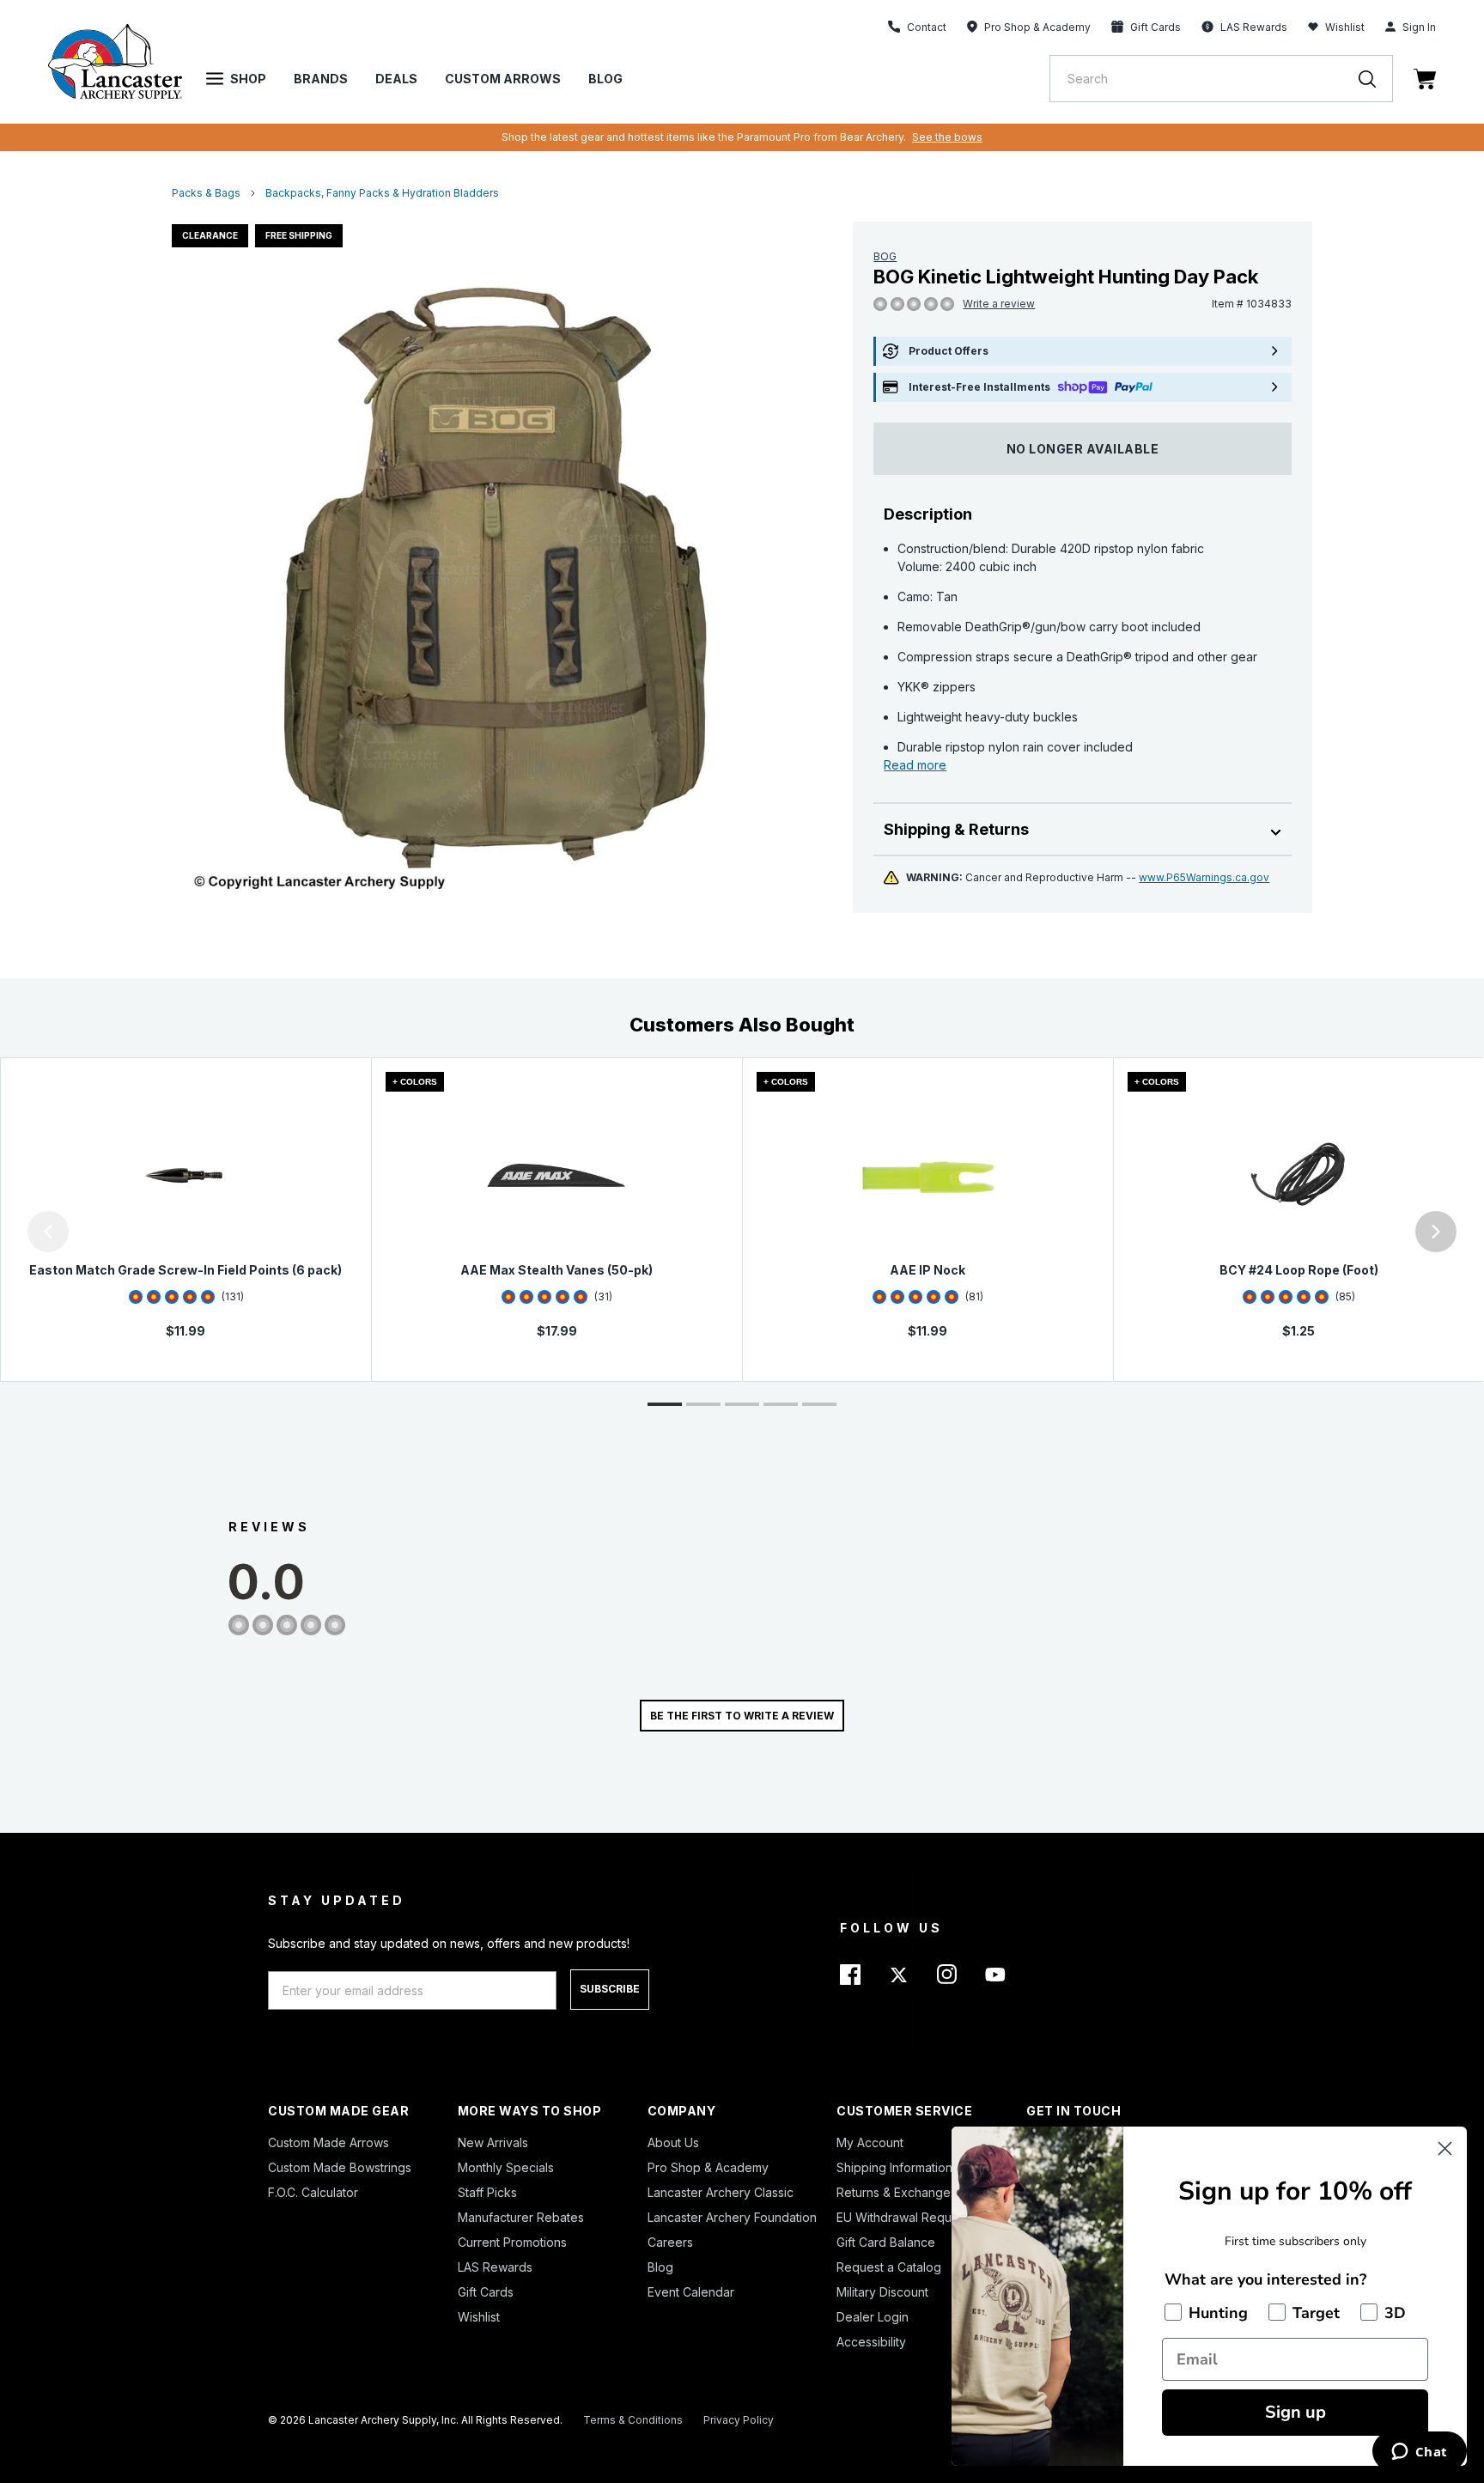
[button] (4, 1232)
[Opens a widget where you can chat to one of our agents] (1419, 2453)
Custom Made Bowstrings (340, 2167)
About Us (673, 2142)
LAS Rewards (495, 2267)
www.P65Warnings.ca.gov (1204, 877)
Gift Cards (486, 2292)
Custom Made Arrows (328, 2142)
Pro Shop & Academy (708, 2167)
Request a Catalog (889, 2267)
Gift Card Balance (886, 2242)
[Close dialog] (1445, 2148)
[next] (1436, 1232)
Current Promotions (512, 2242)
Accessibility (871, 2342)
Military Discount (882, 2292)
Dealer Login (873, 2317)
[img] (880, 305)
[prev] (48, 1232)
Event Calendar (691, 2292)
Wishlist (1345, 27)
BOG (885, 256)
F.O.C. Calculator (313, 2192)
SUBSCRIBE (610, 1989)
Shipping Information (894, 2167)
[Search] (1376, 79)
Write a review (999, 304)
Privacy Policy (739, 2420)
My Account (870, 2142)
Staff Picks (487, 2192)
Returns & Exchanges (897, 2192)
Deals (396, 79)
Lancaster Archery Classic (721, 2192)
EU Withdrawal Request (903, 2217)
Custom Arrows (503, 79)
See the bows (947, 137)
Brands (321, 79)
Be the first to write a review (742, 1716)
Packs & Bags (206, 193)
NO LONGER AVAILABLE (1083, 449)
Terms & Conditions (633, 2420)
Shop (248, 79)
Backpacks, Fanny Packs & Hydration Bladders (382, 193)
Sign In (1419, 27)
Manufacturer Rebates (521, 2217)
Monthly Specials (506, 2167)
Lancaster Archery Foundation (732, 2217)
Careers (670, 2242)
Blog (605, 79)
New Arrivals (493, 2142)
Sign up (1295, 2412)
